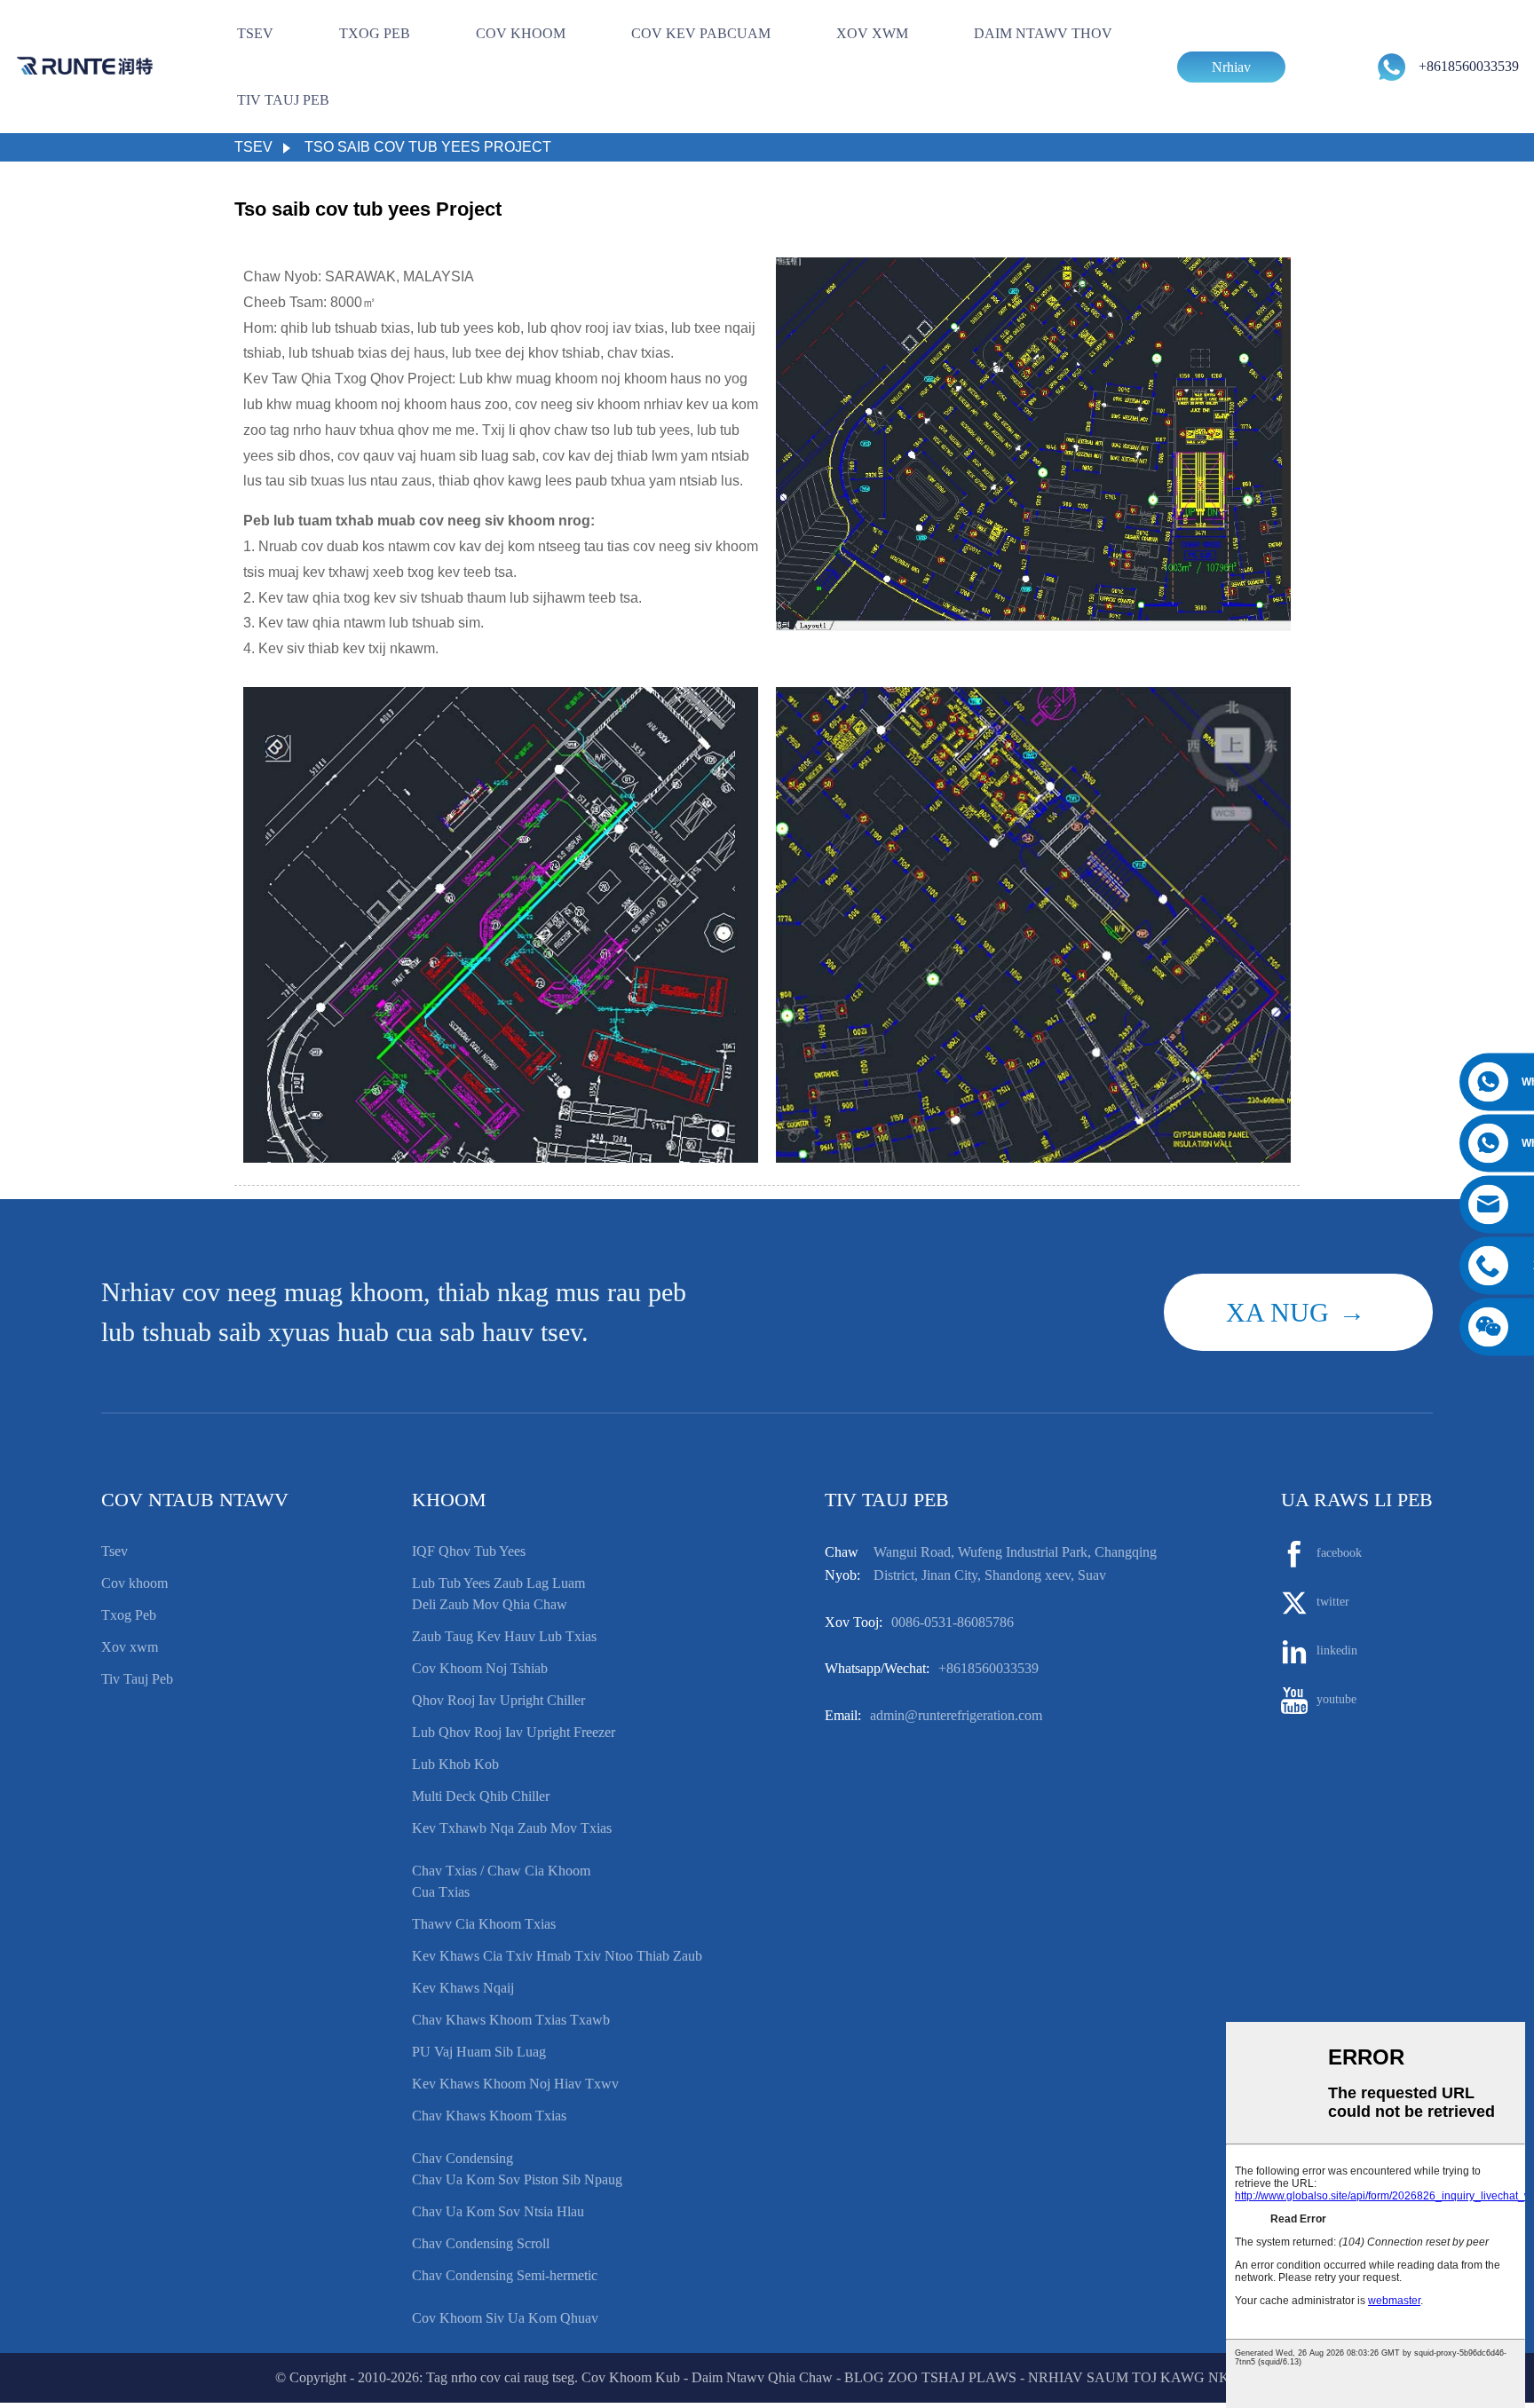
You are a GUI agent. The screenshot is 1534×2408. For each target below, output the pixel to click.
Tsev (255, 33)
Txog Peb (375, 33)
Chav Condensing (463, 2158)
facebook (1339, 1554)
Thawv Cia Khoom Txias (484, 1924)
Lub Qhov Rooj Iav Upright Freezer (514, 1732)
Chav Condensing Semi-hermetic (505, 2275)
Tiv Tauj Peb (283, 100)
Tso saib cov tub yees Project (428, 147)
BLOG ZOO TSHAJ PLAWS (930, 2377)
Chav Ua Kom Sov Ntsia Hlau (498, 2211)
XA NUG (1277, 1312)
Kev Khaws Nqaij (463, 1988)
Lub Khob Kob (455, 1764)
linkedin (1337, 1651)
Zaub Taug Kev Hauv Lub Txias (504, 1636)
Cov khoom (521, 33)
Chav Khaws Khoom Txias (489, 2116)
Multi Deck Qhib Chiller (481, 1796)
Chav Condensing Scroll (481, 2243)
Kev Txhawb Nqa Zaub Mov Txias (512, 1828)
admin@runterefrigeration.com (956, 1715)
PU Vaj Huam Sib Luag (479, 2052)
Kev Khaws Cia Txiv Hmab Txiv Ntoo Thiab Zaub (557, 1956)
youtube (1336, 1700)
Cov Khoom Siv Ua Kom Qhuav (505, 2318)
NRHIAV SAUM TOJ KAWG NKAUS (1143, 2377)
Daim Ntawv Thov (1043, 33)
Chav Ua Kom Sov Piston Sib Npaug (517, 2179)
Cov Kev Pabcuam (701, 33)
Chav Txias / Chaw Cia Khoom (501, 1871)
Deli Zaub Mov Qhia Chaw (490, 1604)
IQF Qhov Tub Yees (469, 1551)
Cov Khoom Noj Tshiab (480, 1668)
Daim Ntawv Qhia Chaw (762, 2377)
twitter (1333, 1603)
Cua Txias (441, 1892)
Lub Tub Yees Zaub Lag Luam (498, 1583)
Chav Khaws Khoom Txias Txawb (511, 2020)
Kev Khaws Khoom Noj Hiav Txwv (515, 2084)
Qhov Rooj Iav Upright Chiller (498, 1700)
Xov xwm (872, 33)
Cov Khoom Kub (631, 2377)
